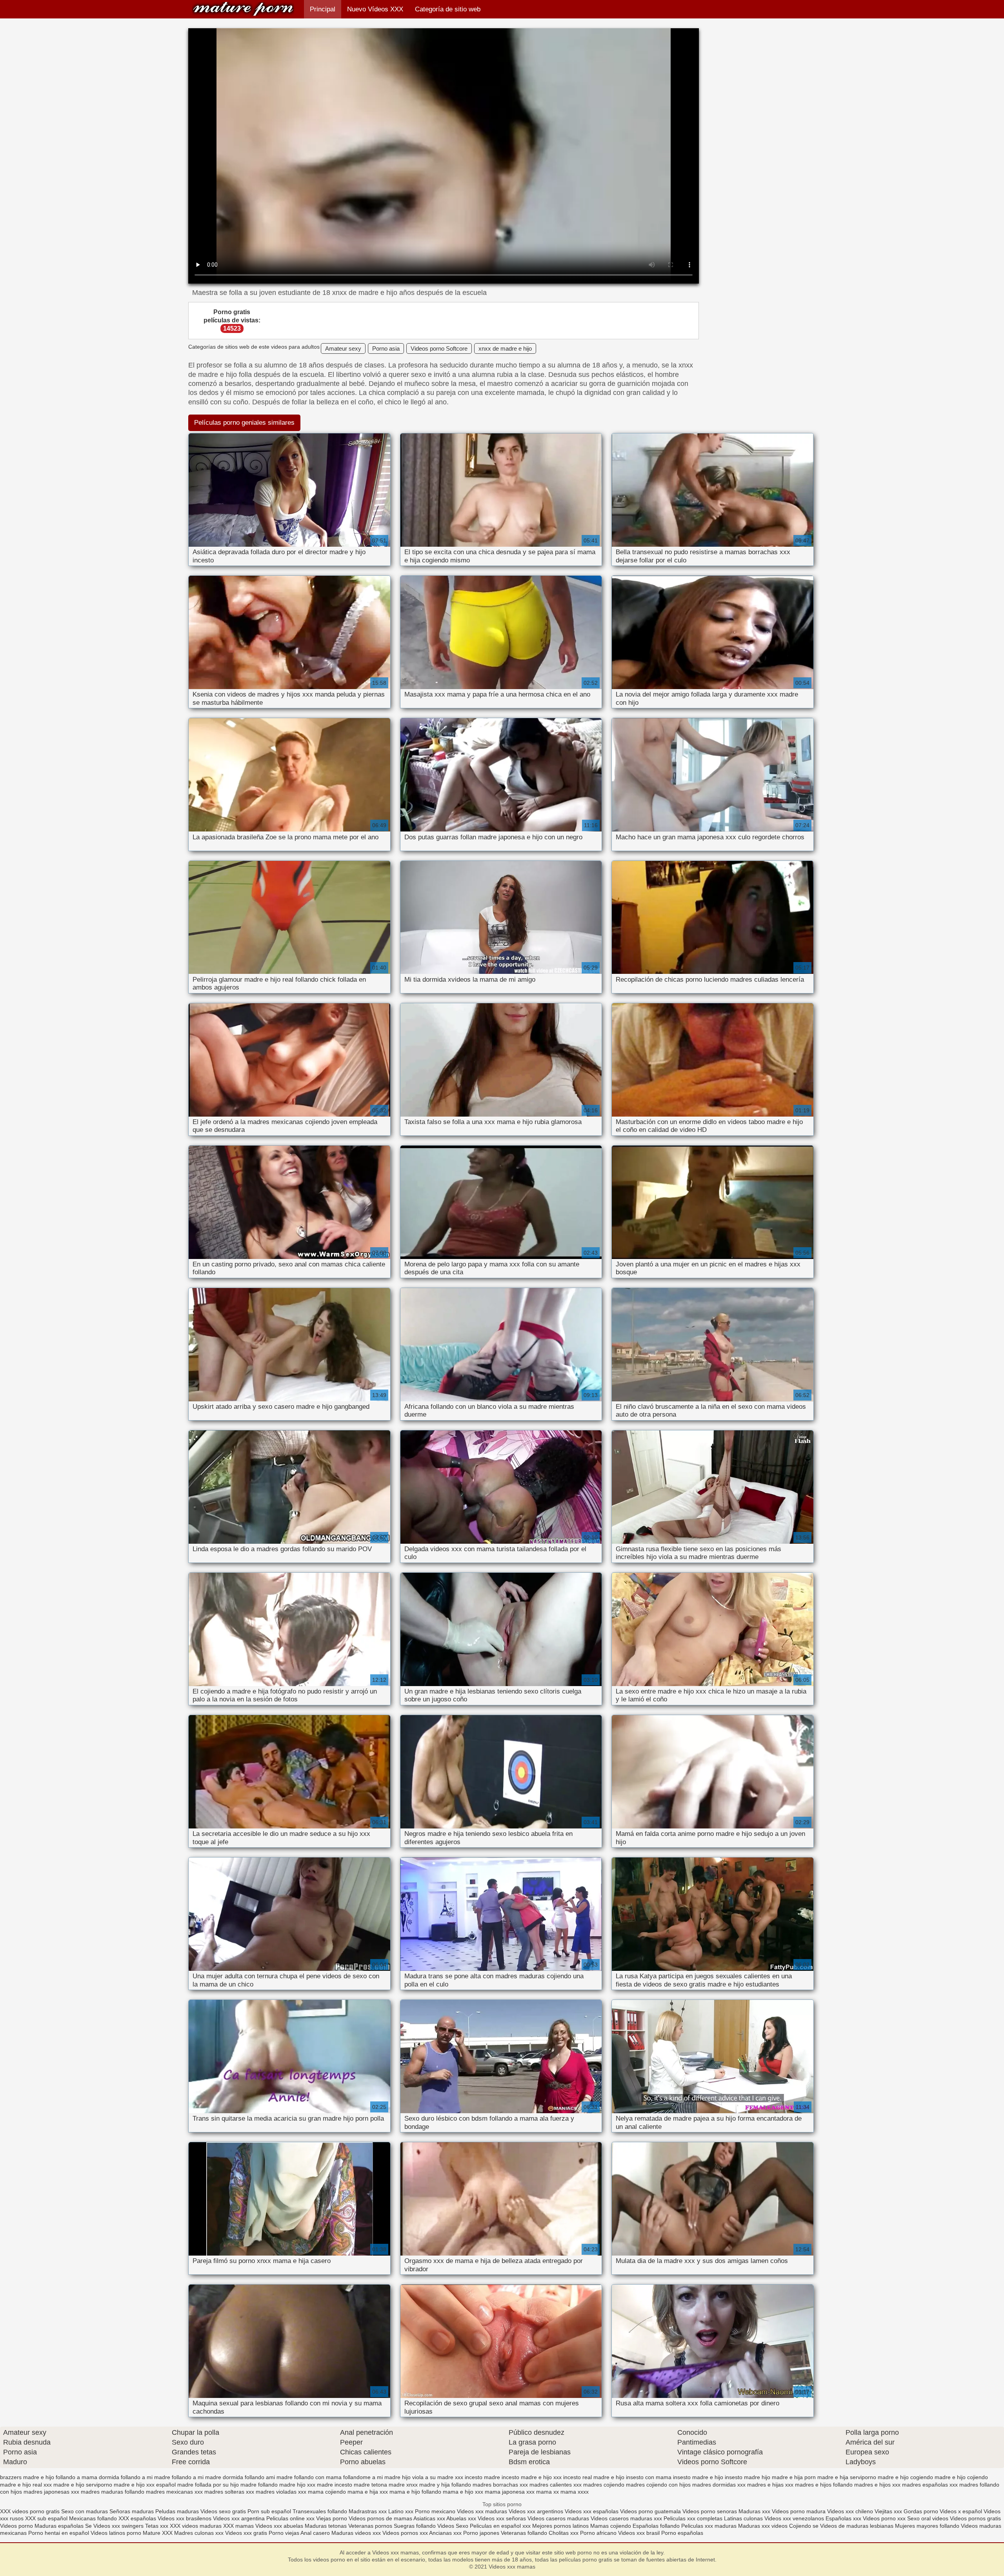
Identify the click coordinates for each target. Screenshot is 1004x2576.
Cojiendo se (804, 2526)
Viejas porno (332, 2518)
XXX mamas (238, 2526)
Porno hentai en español (59, 2533)
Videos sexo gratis (223, 2511)
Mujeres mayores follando (928, 2526)
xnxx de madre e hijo (505, 348)
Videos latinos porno (116, 2533)
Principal (323, 9)
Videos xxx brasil (640, 2533)
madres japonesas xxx (51, 2492)
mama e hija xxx (368, 2492)
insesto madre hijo (748, 2477)
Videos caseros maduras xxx (626, 2518)
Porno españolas (682, 2533)
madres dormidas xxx (719, 2485)
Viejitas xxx (888, 2511)
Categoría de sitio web (448, 9)
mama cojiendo (327, 2492)
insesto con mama (649, 2477)
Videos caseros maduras (558, 2518)
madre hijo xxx (297, 2485)
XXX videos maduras (196, 2526)
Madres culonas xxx (199, 2533)
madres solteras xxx (229, 2492)
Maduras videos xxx (356, 2533)
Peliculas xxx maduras (710, 2526)
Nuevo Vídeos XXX (375, 9)
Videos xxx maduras (483, 2511)
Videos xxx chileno (851, 2511)
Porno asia (386, 348)
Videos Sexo (453, 2526)
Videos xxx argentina (240, 2518)
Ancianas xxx (445, 2533)
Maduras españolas (59, 2526)
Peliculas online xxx (291, 2518)
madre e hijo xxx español (145, 2485)
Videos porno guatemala (650, 2511)
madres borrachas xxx (500, 2485)
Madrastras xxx (368, 2511)
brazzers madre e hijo (27, 2477)
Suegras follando (416, 2526)
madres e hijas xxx (770, 2485)
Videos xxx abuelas (280, 2526)
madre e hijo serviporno (83, 2485)
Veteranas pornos (370, 2526)
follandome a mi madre (372, 2477)
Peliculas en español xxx (501, 2526)
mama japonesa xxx (510, 2492)
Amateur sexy (343, 348)
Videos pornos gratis (975, 2518)
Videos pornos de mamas (380, 2518)
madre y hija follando (445, 2485)
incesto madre (482, 2477)
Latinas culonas (743, 2518)
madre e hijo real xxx (26, 2485)
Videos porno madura (799, 2511)
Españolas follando (656, 2526)
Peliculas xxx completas (693, 2518)
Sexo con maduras (85, 2511)
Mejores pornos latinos (560, 2526)
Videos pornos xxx (405, 2533)
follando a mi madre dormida (207, 2477)
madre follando (259, 2485)
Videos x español (961, 2511)
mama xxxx (575, 2492)
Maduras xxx (755, 2511)
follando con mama (318, 2477)
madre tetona (370, 2485)
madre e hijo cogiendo (905, 2477)
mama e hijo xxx (463, 2492)
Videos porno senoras (710, 2511)
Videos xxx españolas (592, 2511)
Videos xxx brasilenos (185, 2518)
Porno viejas (284, 2533)
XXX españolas (137, 2518)
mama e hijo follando (415, 2492)
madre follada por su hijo (208, 2485)
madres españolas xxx (930, 2485)
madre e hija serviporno (847, 2477)
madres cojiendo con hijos (658, 2485)
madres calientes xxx (556, 2485)
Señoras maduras (132, 2511)
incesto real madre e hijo (594, 2477)
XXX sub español (46, 2518)
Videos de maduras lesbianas (858, 2526)
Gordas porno (921, 2511)
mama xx (547, 2492)
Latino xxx (402, 2511)
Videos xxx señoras (503, 2518)
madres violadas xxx (281, 2492)
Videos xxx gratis (246, 2533)
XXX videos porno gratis (31, 2511)
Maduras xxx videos (763, 2526)
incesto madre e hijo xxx (532, 2477)
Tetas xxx (157, 2526)
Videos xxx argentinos (536, 2511)
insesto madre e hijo (698, 2477)
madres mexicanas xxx (174, 2492)
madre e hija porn (794, 2477)
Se (88, 2526)
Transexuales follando (321, 2511)
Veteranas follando (524, 2533)
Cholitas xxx (564, 2533)
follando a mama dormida (87, 2477)
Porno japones (482, 2533)
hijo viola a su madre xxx (433, 2477)
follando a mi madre (146, 2477)
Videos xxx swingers (118, 2526)
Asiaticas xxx (429, 2518)
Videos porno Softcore (439, 348)
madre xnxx (403, 2485)
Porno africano (598, 2533)
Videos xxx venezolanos (795, 2518)
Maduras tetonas (326, 2526)
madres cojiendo (604, 2485)
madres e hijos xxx (877, 2485)
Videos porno (16, 2526)
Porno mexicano (435, 2511)
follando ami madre (269, 2477)
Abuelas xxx (461, 2518)
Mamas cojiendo (611, 2526)
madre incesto (335, 2485)
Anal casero (315, 2533)
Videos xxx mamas (243, 9)
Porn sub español (269, 2511)
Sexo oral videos (929, 2518)
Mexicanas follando (93, 2518)
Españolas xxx (843, 2518)
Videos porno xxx (884, 2518)
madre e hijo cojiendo (961, 2477)
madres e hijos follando (824, 2485)
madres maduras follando (113, 2492)
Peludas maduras (177, 2511)
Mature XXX (158, 2533)
